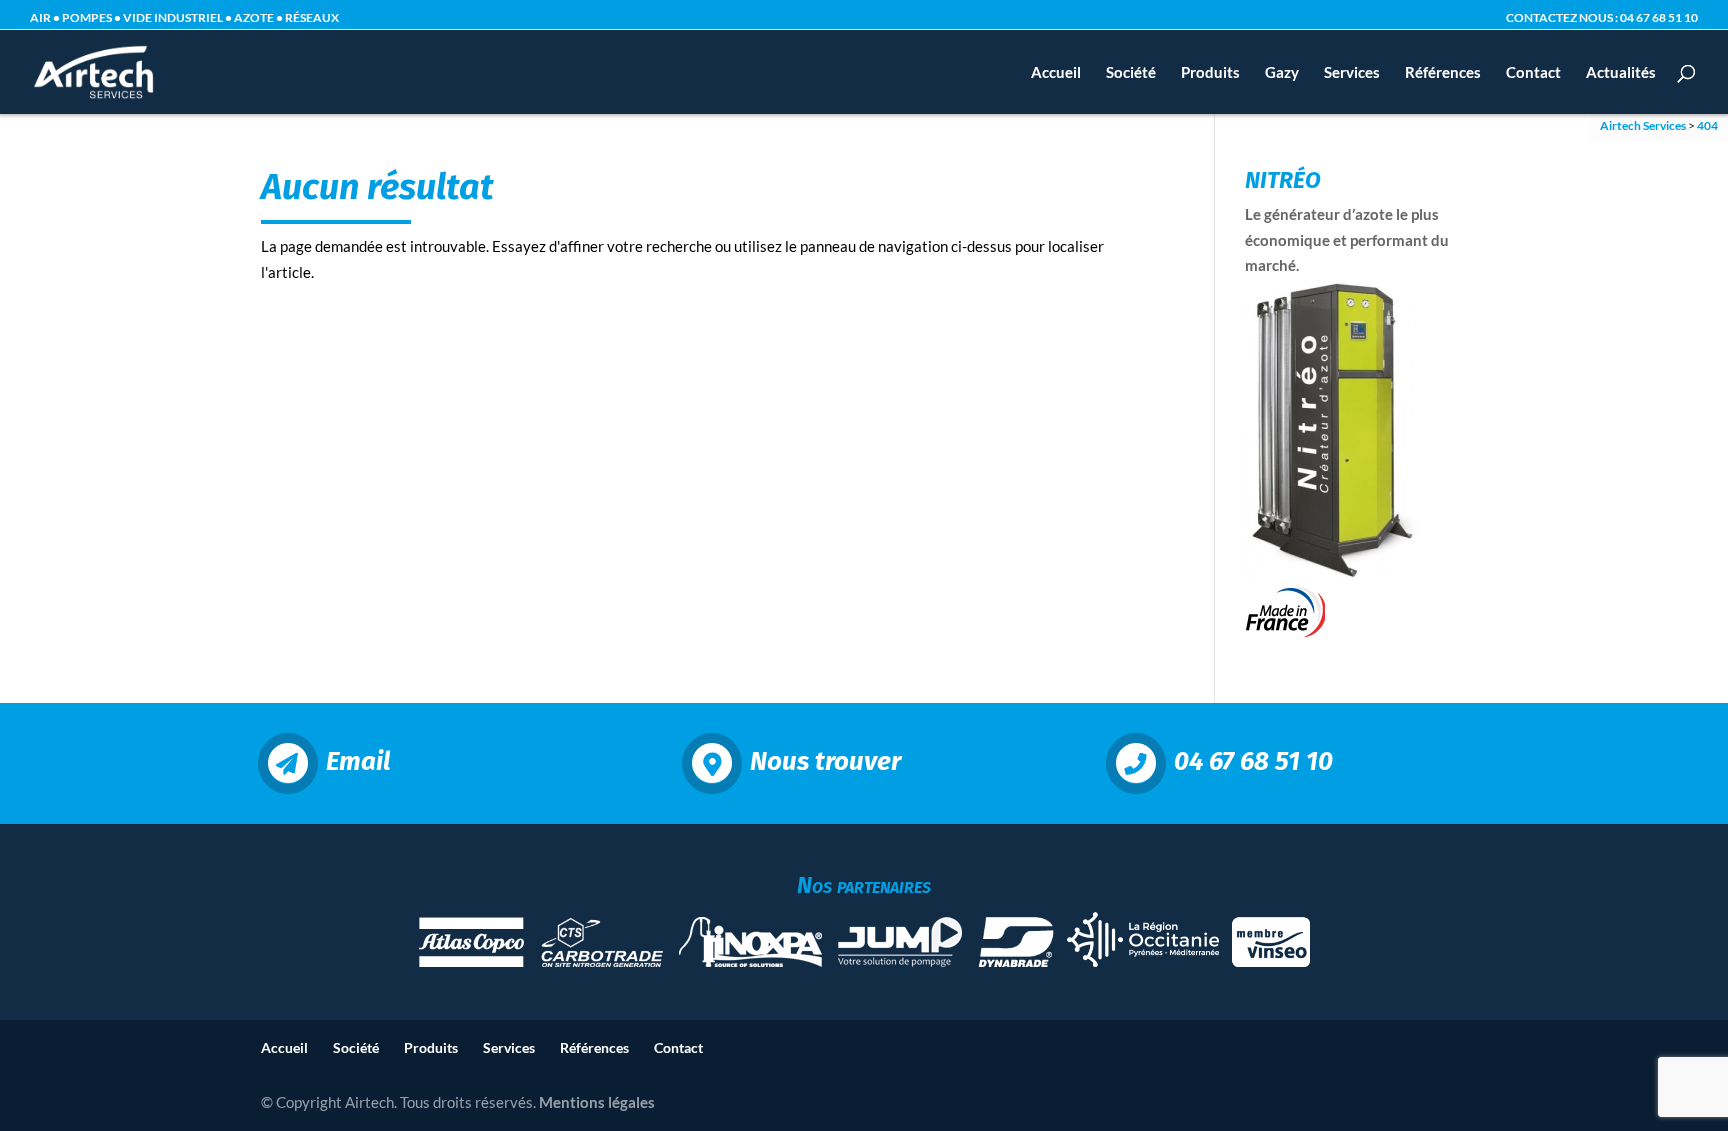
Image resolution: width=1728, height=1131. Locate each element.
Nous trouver (825, 762)
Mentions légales (597, 1102)
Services (1352, 73)
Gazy (1282, 73)
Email (358, 762)
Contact (1533, 73)
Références (1443, 73)
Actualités (1621, 73)
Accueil (1056, 73)
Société (1131, 73)
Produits (1210, 73)
